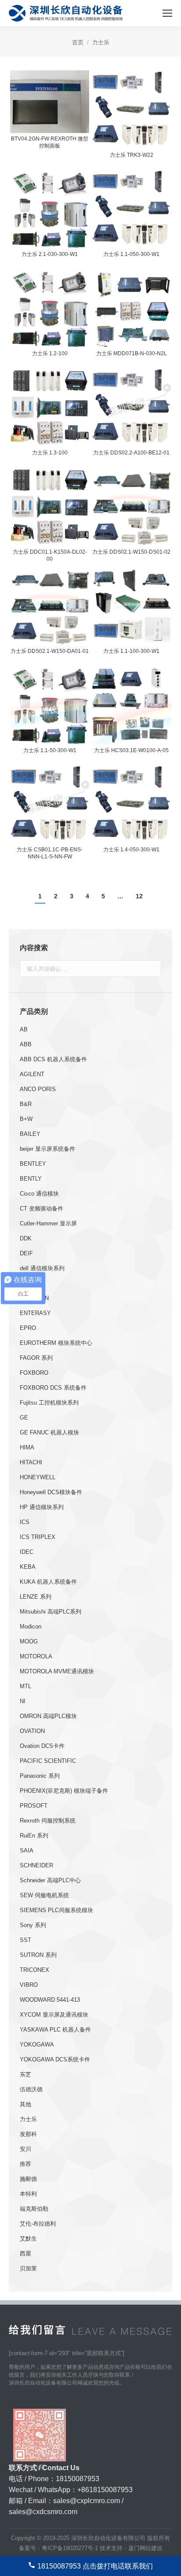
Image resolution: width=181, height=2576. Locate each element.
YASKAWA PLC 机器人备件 (55, 2030)
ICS (25, 1522)
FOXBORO (34, 1373)
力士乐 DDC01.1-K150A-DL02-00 (50, 555)
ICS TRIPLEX (38, 1537)
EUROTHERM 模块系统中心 (56, 1343)
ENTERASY (35, 1313)
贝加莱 (28, 2268)
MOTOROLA (36, 1656)
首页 (78, 42)
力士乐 (28, 2119)
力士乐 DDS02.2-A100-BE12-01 (131, 453)
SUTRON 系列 (38, 1955)
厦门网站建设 (145, 2548)
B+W (26, 1119)
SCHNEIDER (36, 1865)
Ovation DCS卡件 (42, 1746)
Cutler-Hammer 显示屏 (48, 1223)
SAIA (27, 1850)
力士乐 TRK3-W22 (132, 155)
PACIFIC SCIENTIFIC (48, 1761)
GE (24, 1418)
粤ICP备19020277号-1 (70, 2548)
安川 (25, 2149)
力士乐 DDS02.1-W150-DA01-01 (50, 651)
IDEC (27, 1552)
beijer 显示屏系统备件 (47, 1149)
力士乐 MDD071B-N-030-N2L (132, 353)
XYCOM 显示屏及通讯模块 (54, 2015)
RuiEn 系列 (34, 1836)
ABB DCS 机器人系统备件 (53, 1059)
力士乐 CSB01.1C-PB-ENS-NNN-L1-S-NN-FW (50, 853)
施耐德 (28, 2179)
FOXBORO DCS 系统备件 (53, 1388)
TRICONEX (34, 1970)
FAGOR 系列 (36, 1358)
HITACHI (31, 1462)
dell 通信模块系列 (42, 1268)
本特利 (28, 2194)
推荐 (25, 2164)
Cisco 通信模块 (39, 1194)
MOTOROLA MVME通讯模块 (57, 1671)
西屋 (25, 2254)
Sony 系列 (33, 1925)
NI (23, 1701)
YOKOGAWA (37, 2045)
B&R (26, 1104)
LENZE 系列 (36, 1597)
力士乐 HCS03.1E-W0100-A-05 (131, 750)
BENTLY (31, 1179)
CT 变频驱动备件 (42, 1209)
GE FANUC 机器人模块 (49, 1432)
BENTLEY (33, 1164)
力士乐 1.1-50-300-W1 (50, 750)
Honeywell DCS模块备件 (51, 1492)
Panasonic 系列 (40, 1776)
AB (24, 1029)
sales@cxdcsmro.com (43, 2512)
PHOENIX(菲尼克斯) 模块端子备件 (64, 1791)
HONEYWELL (38, 1477)
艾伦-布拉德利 (38, 2224)
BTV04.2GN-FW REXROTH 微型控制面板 (50, 142)
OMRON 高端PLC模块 (48, 1716)
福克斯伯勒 (34, 2209)
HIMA (27, 1447)
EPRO (28, 1328)
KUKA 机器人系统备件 (48, 1582)
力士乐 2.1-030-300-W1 (50, 254)
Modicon (31, 1627)
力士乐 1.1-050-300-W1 (131, 254)
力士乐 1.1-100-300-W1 (131, 651)
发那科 (28, 2134)
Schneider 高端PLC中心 (50, 1880)
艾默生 (28, 2239)
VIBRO (29, 1985)
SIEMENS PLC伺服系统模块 (56, 1910)
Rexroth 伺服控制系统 (48, 1821)
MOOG (29, 1641)
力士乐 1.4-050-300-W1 (131, 850)
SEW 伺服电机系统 (44, 1895)
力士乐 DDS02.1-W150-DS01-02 (131, 552)
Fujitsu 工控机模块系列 (49, 1403)
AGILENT (32, 1074)
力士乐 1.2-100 (50, 353)
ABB (26, 1044)
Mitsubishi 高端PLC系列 (51, 1612)
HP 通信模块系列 (42, 1507)
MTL (25, 1686)
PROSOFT (34, 1806)
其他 (25, 2104)
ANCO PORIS (38, 1089)
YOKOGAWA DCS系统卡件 (55, 2059)
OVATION (32, 1731)
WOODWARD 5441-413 (50, 2000)
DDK (26, 1238)
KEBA (28, 1567)
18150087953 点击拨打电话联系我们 (95, 2566)
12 (139, 896)
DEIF (26, 1253)
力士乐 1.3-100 (50, 453)
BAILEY (30, 1134)
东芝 (25, 2074)
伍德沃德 (31, 2089)
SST (25, 1940)
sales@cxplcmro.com (87, 2501)
